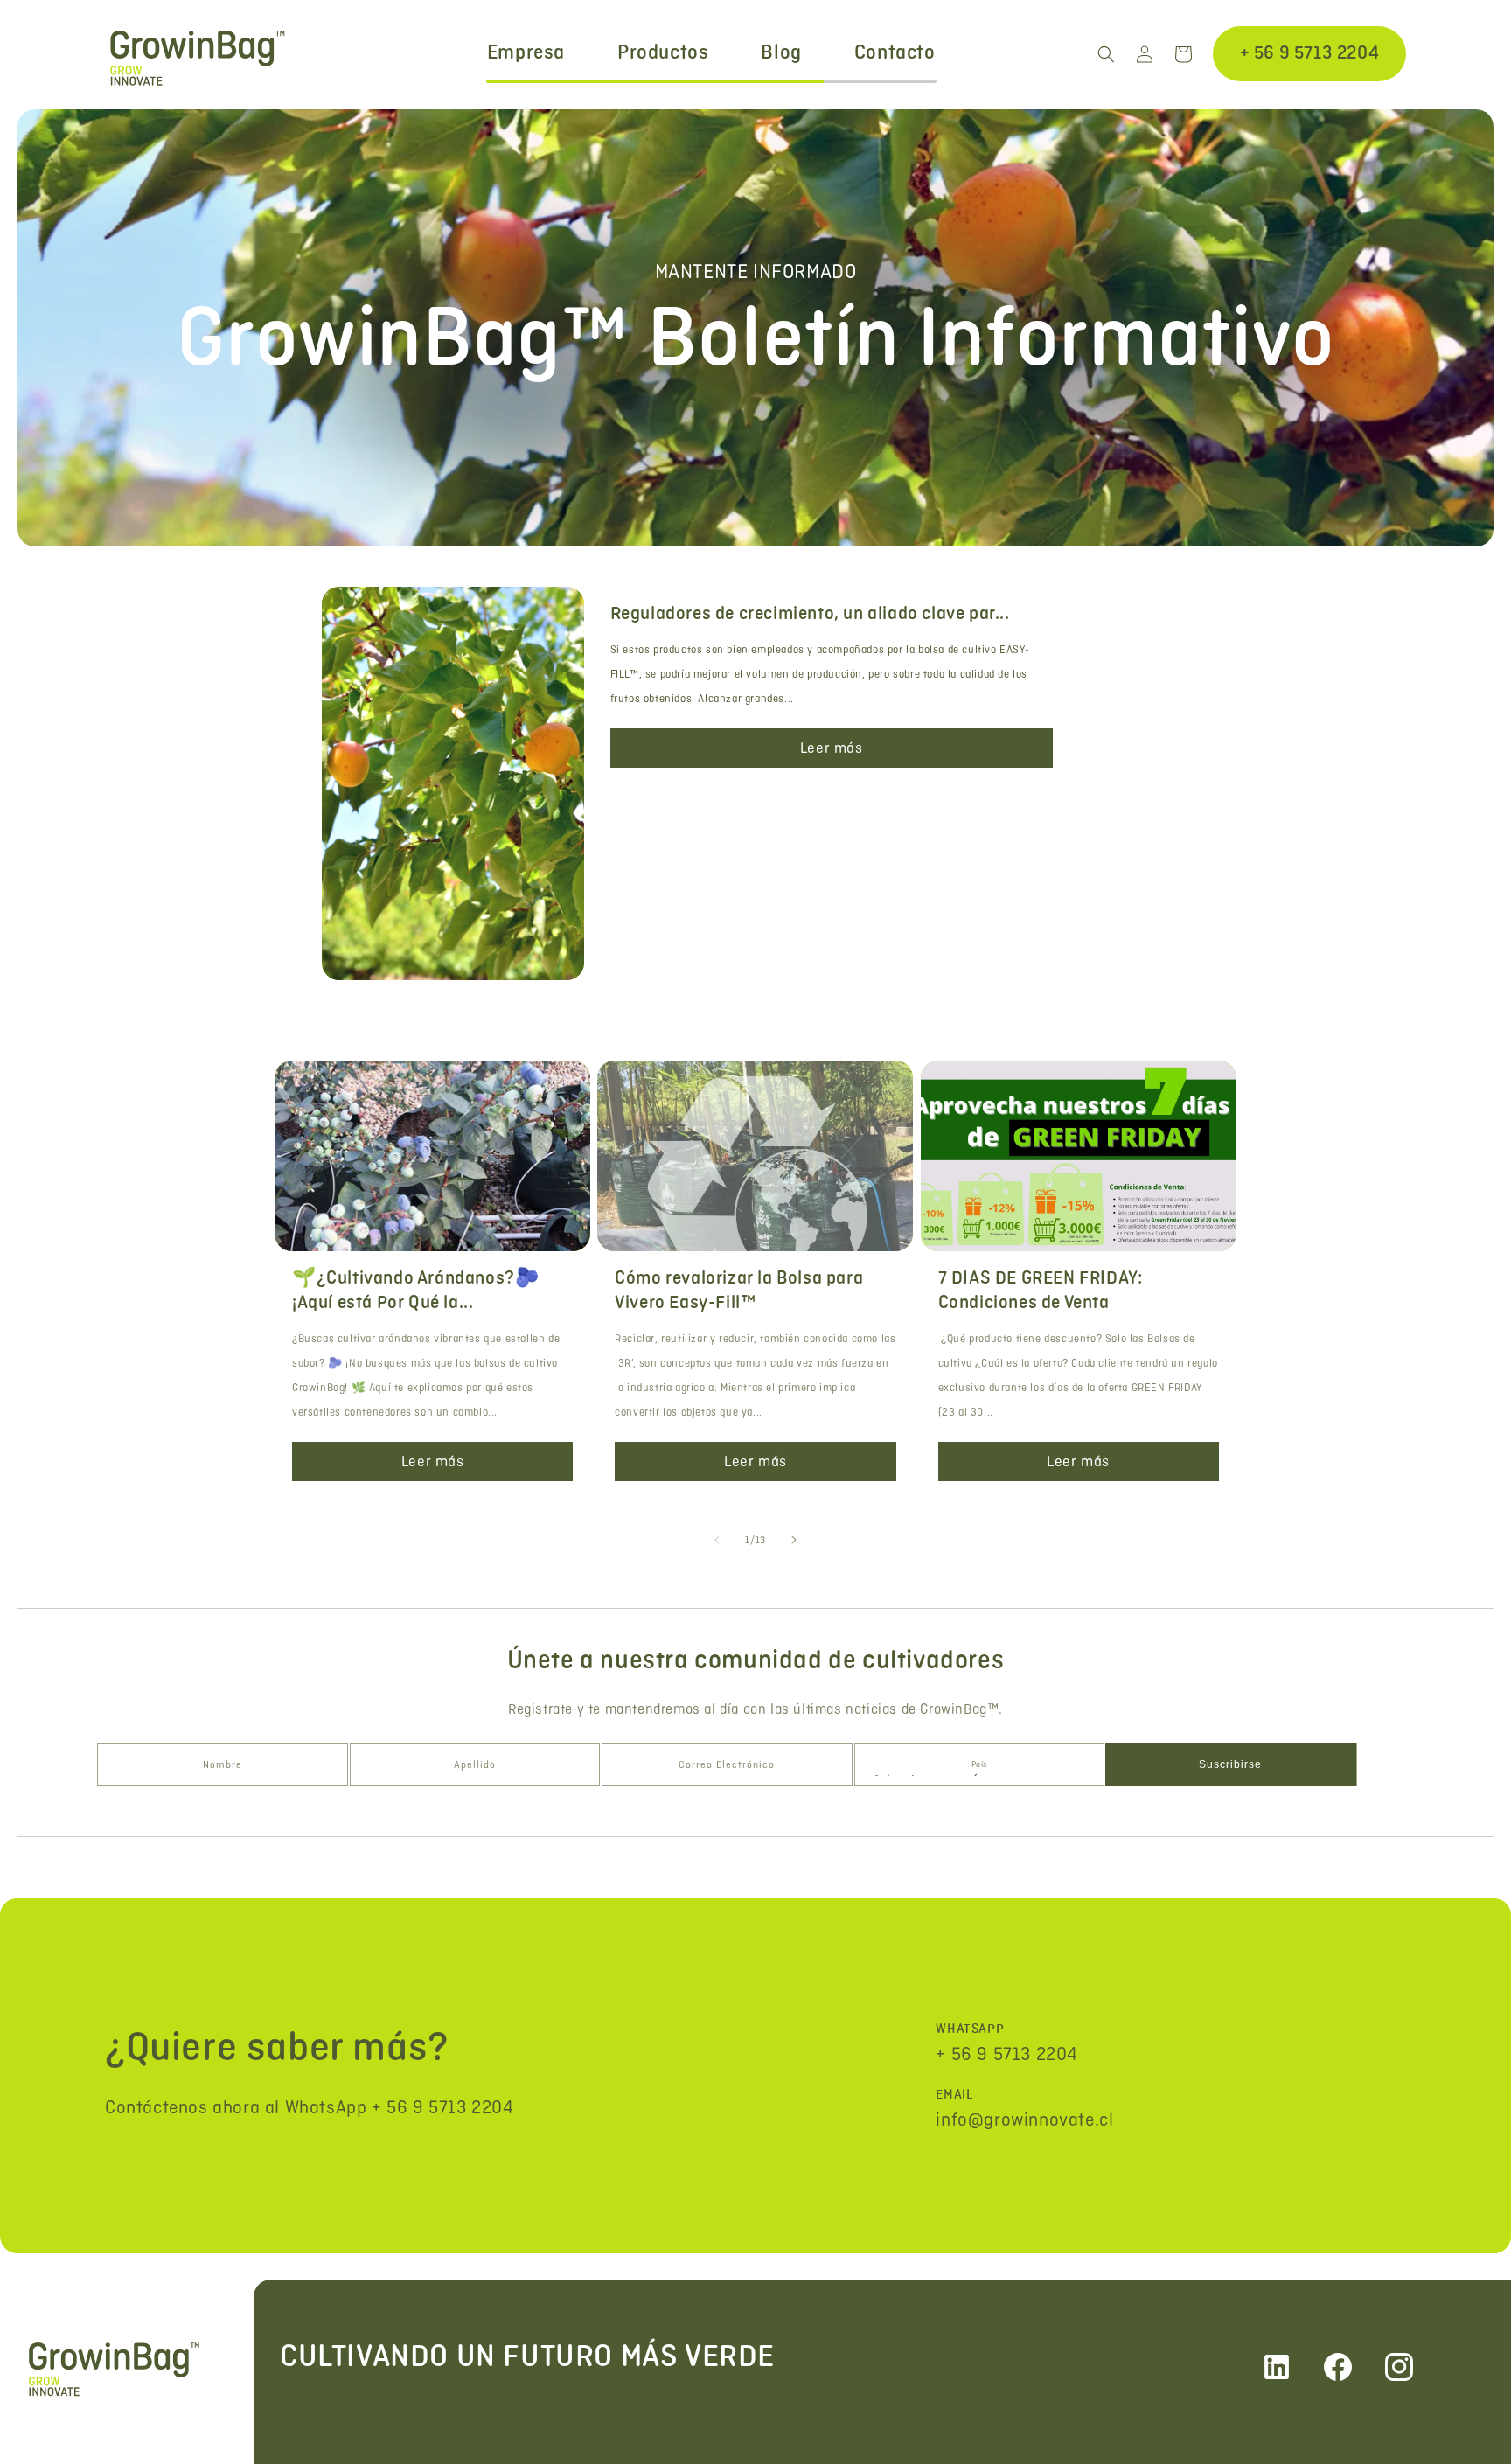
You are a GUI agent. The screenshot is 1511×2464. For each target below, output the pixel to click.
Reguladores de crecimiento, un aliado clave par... (810, 614)
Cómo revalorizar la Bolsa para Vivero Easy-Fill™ (739, 1291)
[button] (1106, 54)
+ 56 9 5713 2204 (1310, 53)
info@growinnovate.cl (1024, 2119)
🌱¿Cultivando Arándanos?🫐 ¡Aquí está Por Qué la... (415, 1291)
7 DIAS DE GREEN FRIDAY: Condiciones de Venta (1041, 1291)
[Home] (136, 2367)
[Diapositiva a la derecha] (794, 1540)
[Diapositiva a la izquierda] (717, 1540)
